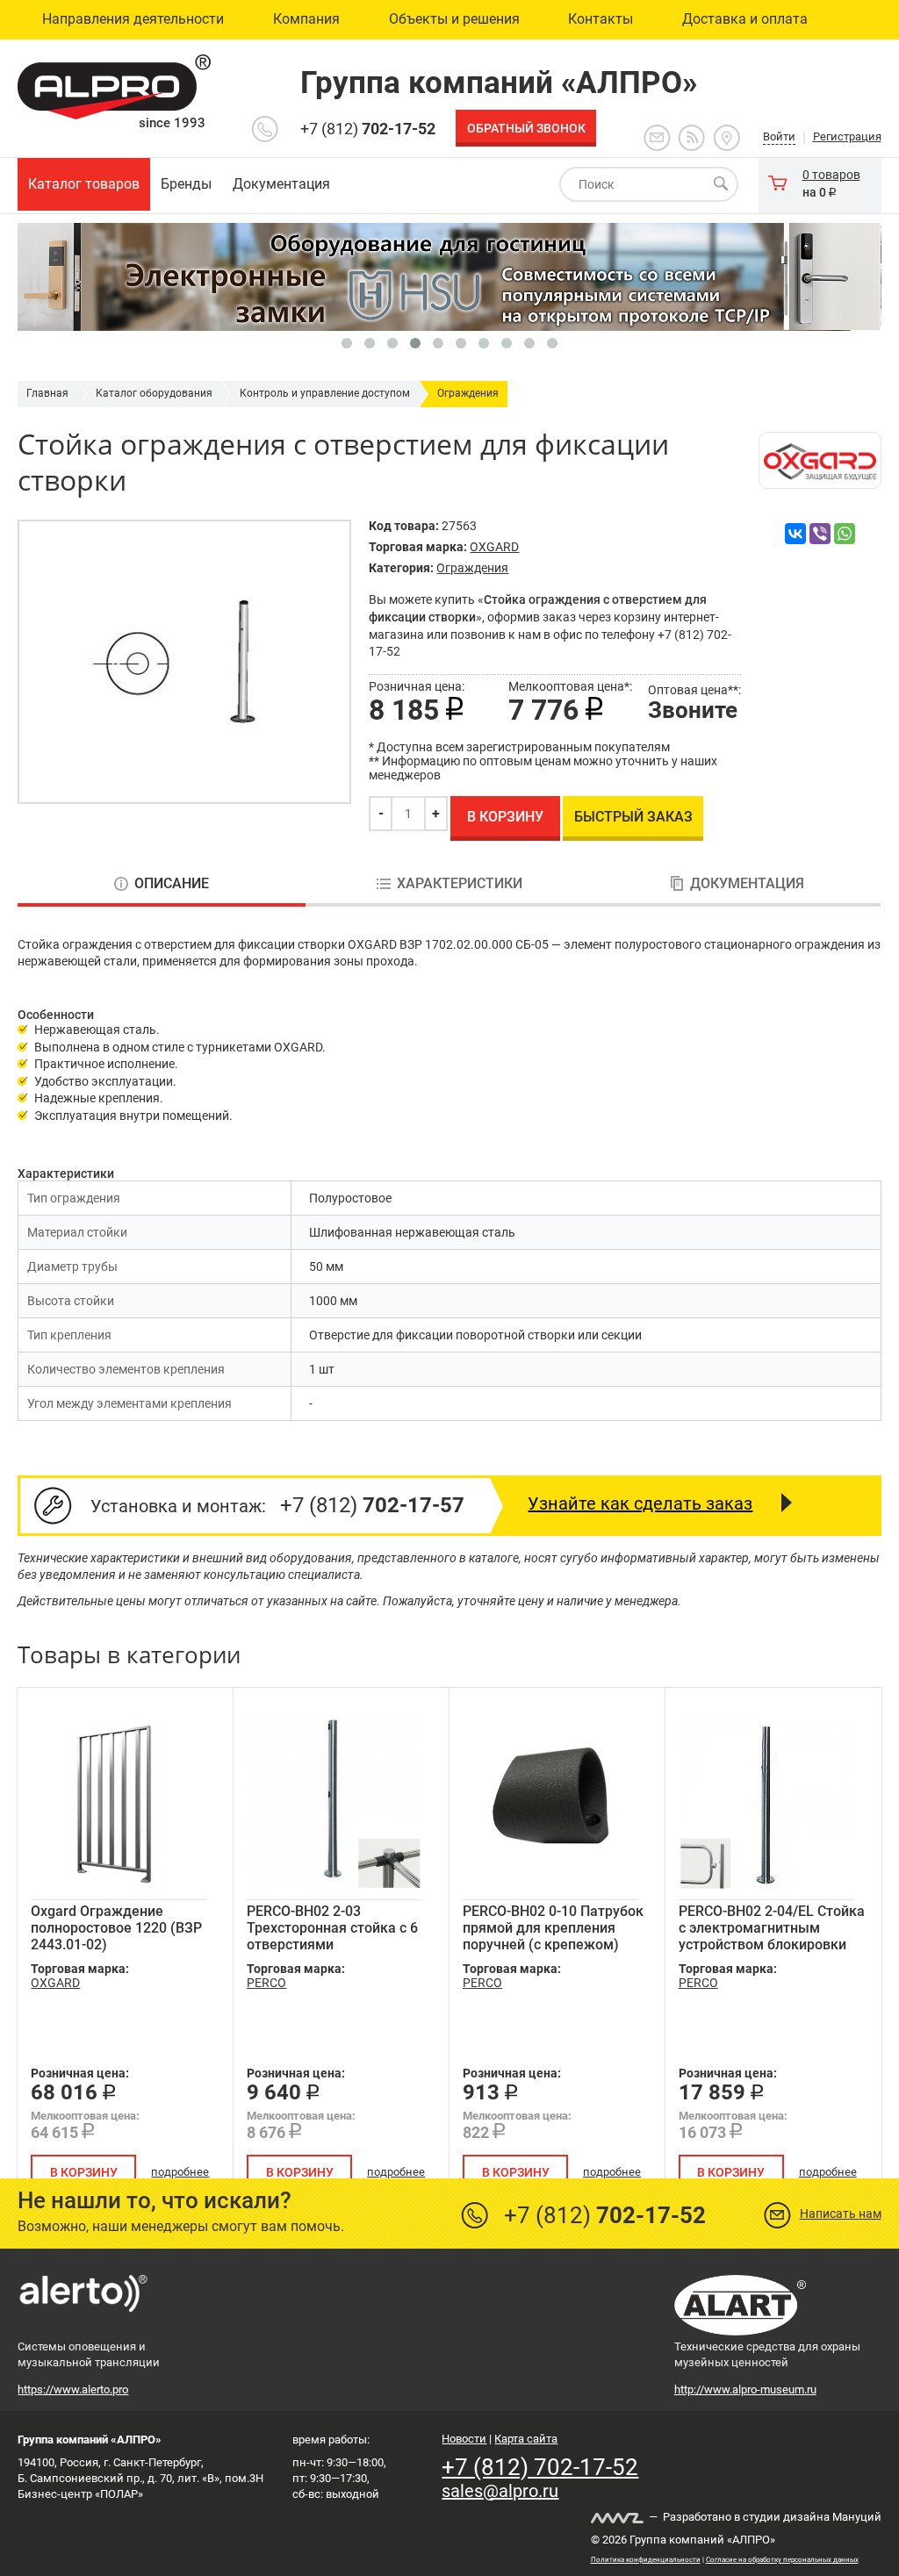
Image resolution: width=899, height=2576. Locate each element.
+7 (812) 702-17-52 (540, 2467)
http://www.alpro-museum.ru (745, 2389)
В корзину (505, 817)
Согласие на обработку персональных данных (782, 2560)
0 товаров (831, 175)
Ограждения (468, 393)
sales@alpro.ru (500, 2491)
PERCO (266, 1983)
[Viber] (820, 534)
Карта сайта (526, 2439)
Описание (172, 884)
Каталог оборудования (154, 393)
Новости (464, 2439)
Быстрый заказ (633, 817)
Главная (47, 393)
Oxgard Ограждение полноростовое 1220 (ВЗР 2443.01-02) (116, 1928)
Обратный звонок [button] (526, 128)
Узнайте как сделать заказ (640, 1503)
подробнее (180, 2172)
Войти (779, 136)
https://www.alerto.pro (73, 2389)
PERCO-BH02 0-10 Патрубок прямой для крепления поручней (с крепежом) (553, 1928)
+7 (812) (368, 129)
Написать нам (841, 2214)
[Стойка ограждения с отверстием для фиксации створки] (184, 662)
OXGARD (494, 547)
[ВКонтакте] (795, 534)
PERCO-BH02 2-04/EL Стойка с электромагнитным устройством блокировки (772, 1928)
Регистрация (847, 136)
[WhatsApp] (845, 534)
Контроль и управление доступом (325, 393)
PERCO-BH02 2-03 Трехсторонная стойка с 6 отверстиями (332, 1928)
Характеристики (460, 884)
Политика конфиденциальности (646, 2560)
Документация (747, 884)
